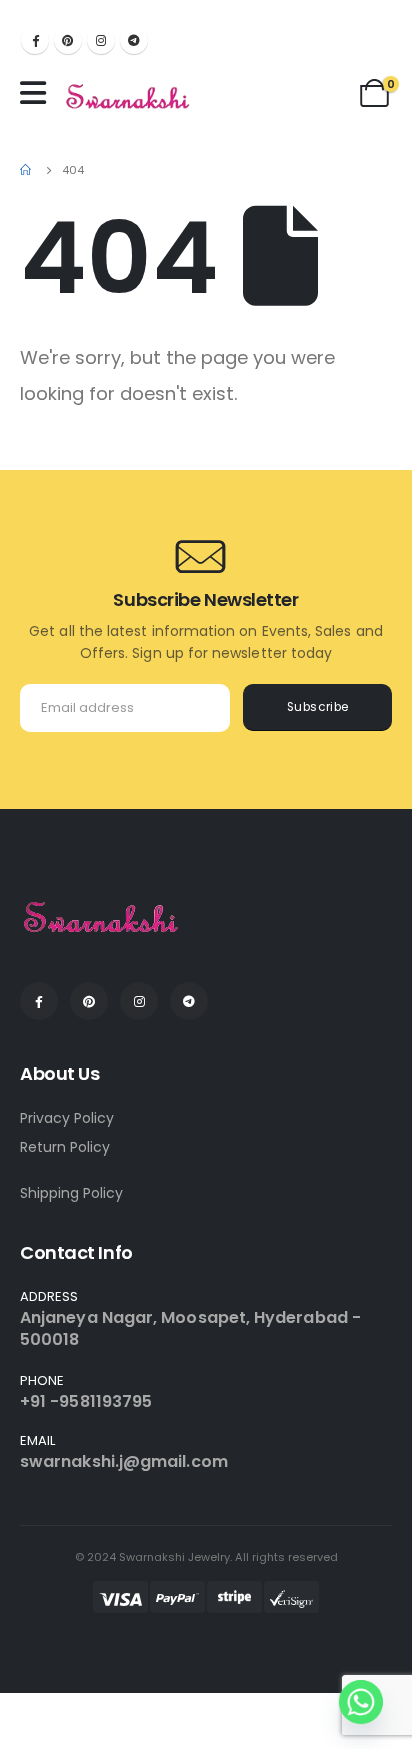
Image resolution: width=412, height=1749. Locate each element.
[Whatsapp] (361, 1702)
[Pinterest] (68, 40)
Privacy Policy (67, 1118)
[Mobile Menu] (38, 93)
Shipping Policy (71, 1193)
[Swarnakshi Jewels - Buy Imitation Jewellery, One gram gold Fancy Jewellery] (128, 98)
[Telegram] (134, 40)
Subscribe (318, 707)
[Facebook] (35, 40)
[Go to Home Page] (27, 170)
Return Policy (65, 1147)
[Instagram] (101, 40)
